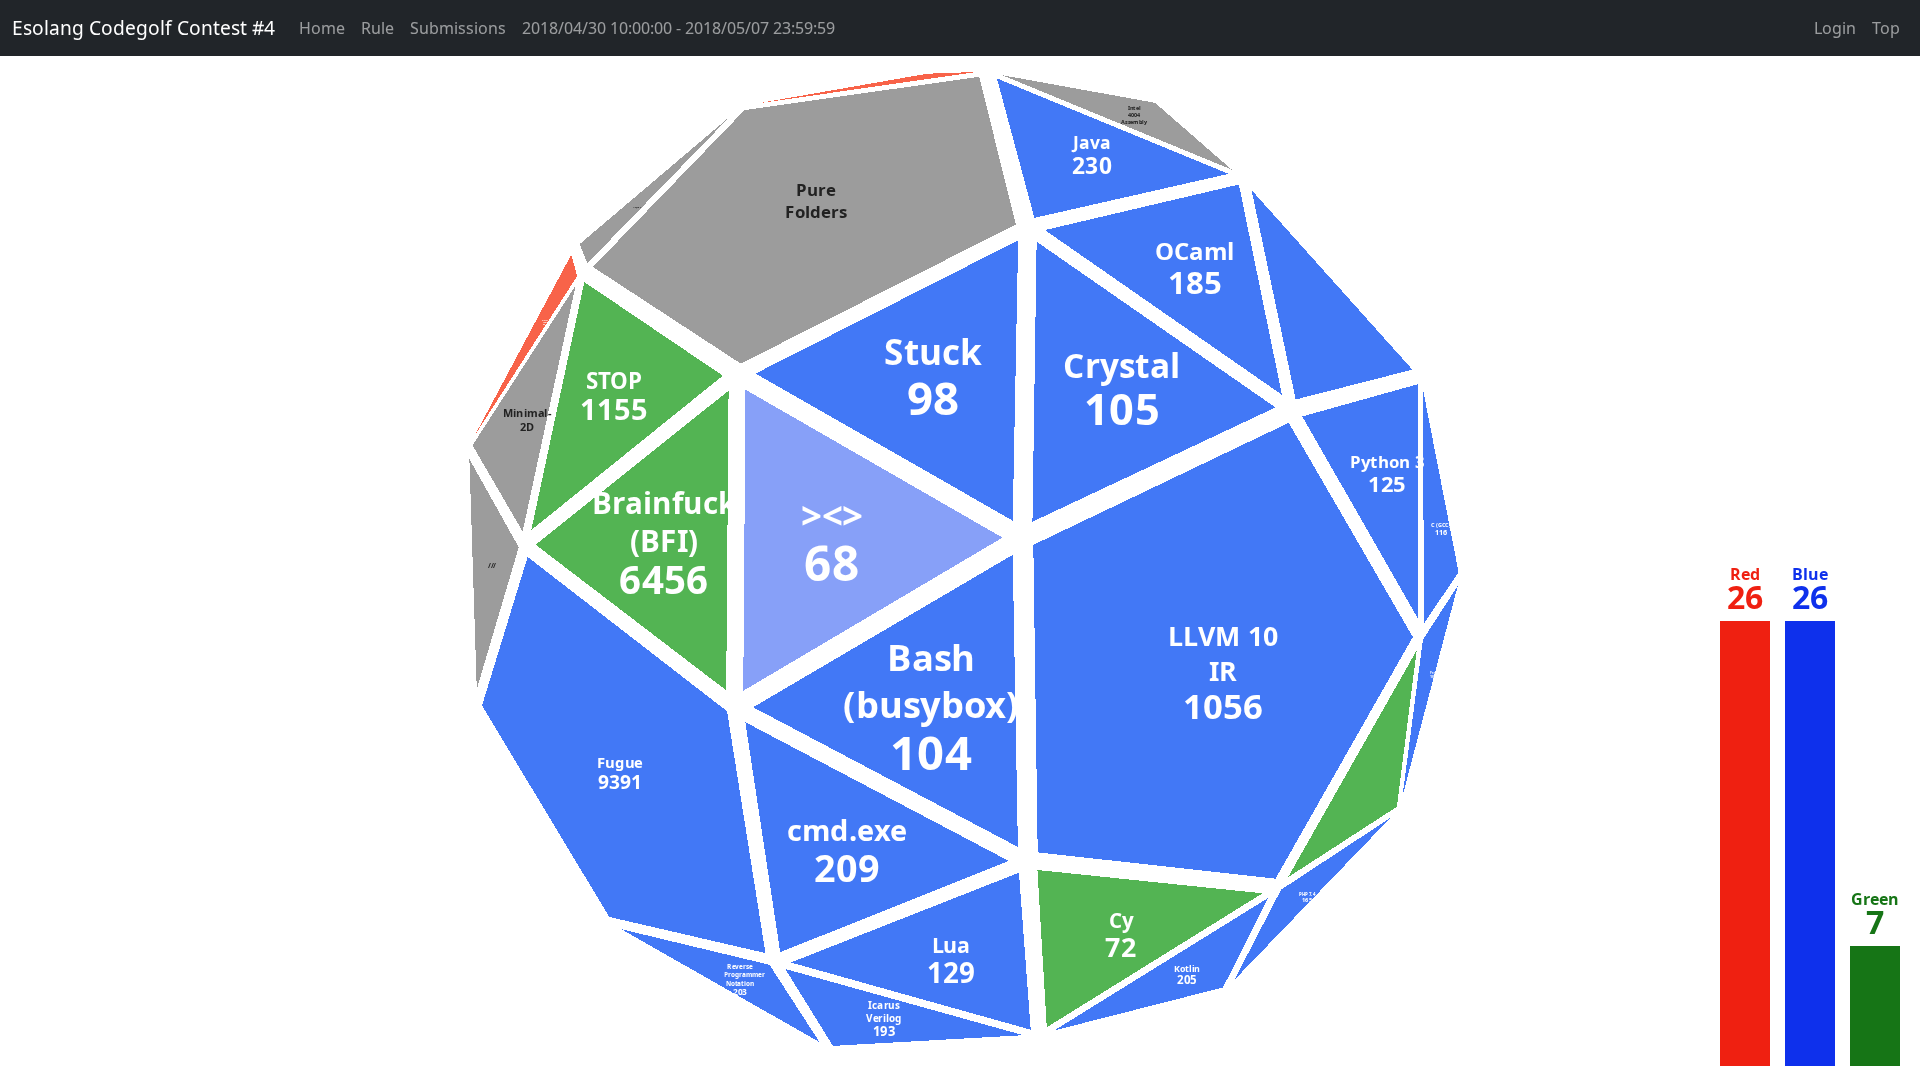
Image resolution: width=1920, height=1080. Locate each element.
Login (1835, 28)
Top (1886, 28)
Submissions (458, 28)
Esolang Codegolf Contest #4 (143, 27)
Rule (377, 28)
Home (322, 28)
